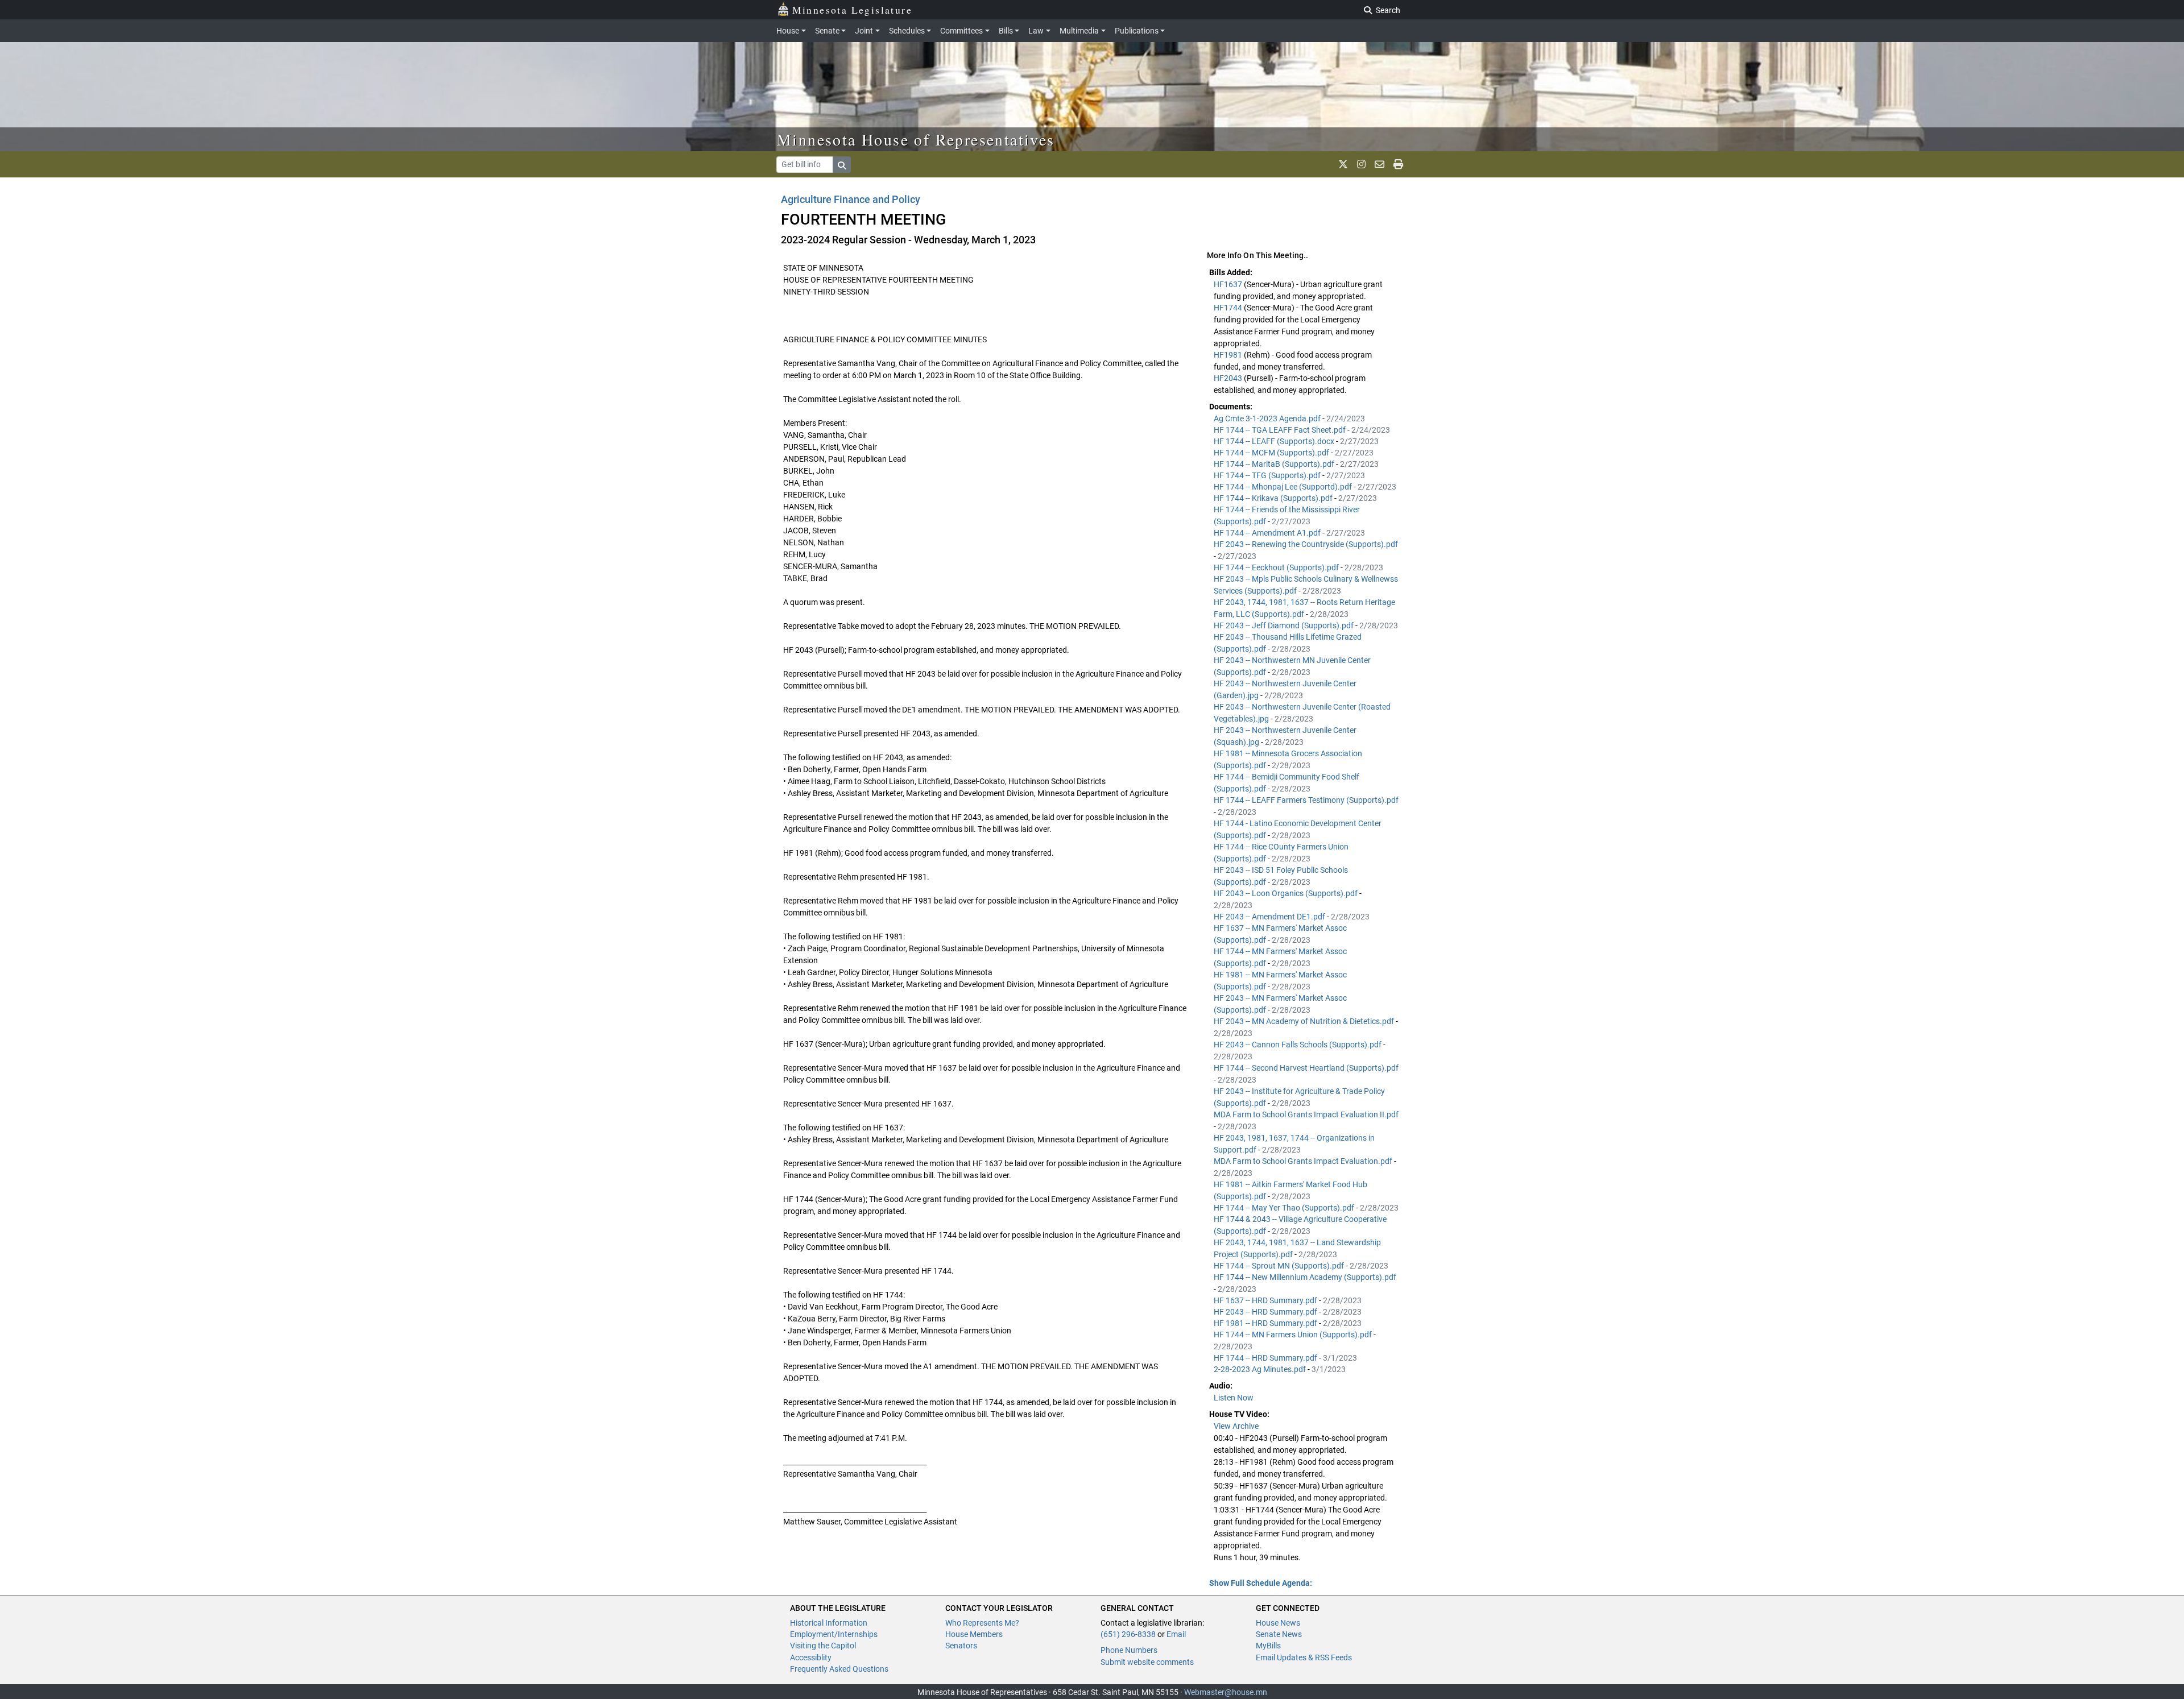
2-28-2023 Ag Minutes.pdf (1261, 1369)
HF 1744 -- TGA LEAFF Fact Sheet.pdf (1281, 430)
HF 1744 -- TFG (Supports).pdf (1268, 475)
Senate (827, 31)
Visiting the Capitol (823, 1646)
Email (1176, 1634)
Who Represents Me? (982, 1623)
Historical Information (829, 1623)
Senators (961, 1646)
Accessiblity (811, 1657)
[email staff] (1380, 164)
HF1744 (1229, 308)
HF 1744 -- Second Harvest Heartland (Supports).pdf (1306, 1068)
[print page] (1398, 164)
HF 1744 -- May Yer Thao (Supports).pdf (1285, 1208)
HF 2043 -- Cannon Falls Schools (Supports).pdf (1298, 1045)
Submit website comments (1147, 1662)
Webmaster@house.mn (1226, 1692)
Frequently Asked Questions (839, 1669)
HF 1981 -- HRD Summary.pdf (1266, 1323)
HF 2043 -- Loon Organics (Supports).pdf (1287, 893)
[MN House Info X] (1343, 164)
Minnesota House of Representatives (916, 139)
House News (1278, 1623)
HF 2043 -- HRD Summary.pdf (1266, 1312)
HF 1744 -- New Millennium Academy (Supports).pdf (1305, 1277)
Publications (1137, 31)
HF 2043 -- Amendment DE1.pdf (1270, 917)
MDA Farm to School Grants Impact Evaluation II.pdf (1306, 1114)
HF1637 (1229, 284)
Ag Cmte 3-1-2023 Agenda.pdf (1268, 418)
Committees (961, 31)
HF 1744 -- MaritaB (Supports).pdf (1275, 464)
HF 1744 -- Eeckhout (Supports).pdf (1277, 567)
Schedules (907, 31)
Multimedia (1079, 31)
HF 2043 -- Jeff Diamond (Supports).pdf (1285, 625)
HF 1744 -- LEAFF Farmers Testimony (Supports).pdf (1306, 800)
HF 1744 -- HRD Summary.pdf (1266, 1358)
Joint (864, 31)
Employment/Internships (834, 1634)
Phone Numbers (1129, 1650)
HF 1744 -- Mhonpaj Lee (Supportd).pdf (1284, 487)
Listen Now (1234, 1398)
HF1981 (1229, 355)
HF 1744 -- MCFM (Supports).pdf (1272, 453)
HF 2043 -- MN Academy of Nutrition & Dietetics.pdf (1305, 1021)
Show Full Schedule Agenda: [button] (1261, 1583)
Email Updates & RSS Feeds (1304, 1657)
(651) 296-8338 (1128, 1634)
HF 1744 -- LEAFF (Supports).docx (1275, 441)
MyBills (1268, 1646)
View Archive (1236, 1426)
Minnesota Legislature (852, 10)
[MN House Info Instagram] (1361, 164)
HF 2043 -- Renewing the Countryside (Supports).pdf (1306, 544)
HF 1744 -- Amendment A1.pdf (1268, 533)
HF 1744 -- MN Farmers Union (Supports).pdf (1294, 1335)
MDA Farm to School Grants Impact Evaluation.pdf (1304, 1161)
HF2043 (1229, 378)
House (788, 31)
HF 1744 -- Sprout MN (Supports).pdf (1280, 1266)
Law (1036, 31)
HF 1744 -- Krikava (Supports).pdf (1274, 498)
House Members (974, 1634)
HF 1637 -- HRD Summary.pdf (1266, 1300)
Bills (1006, 31)
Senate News (1279, 1634)
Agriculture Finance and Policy (851, 199)
